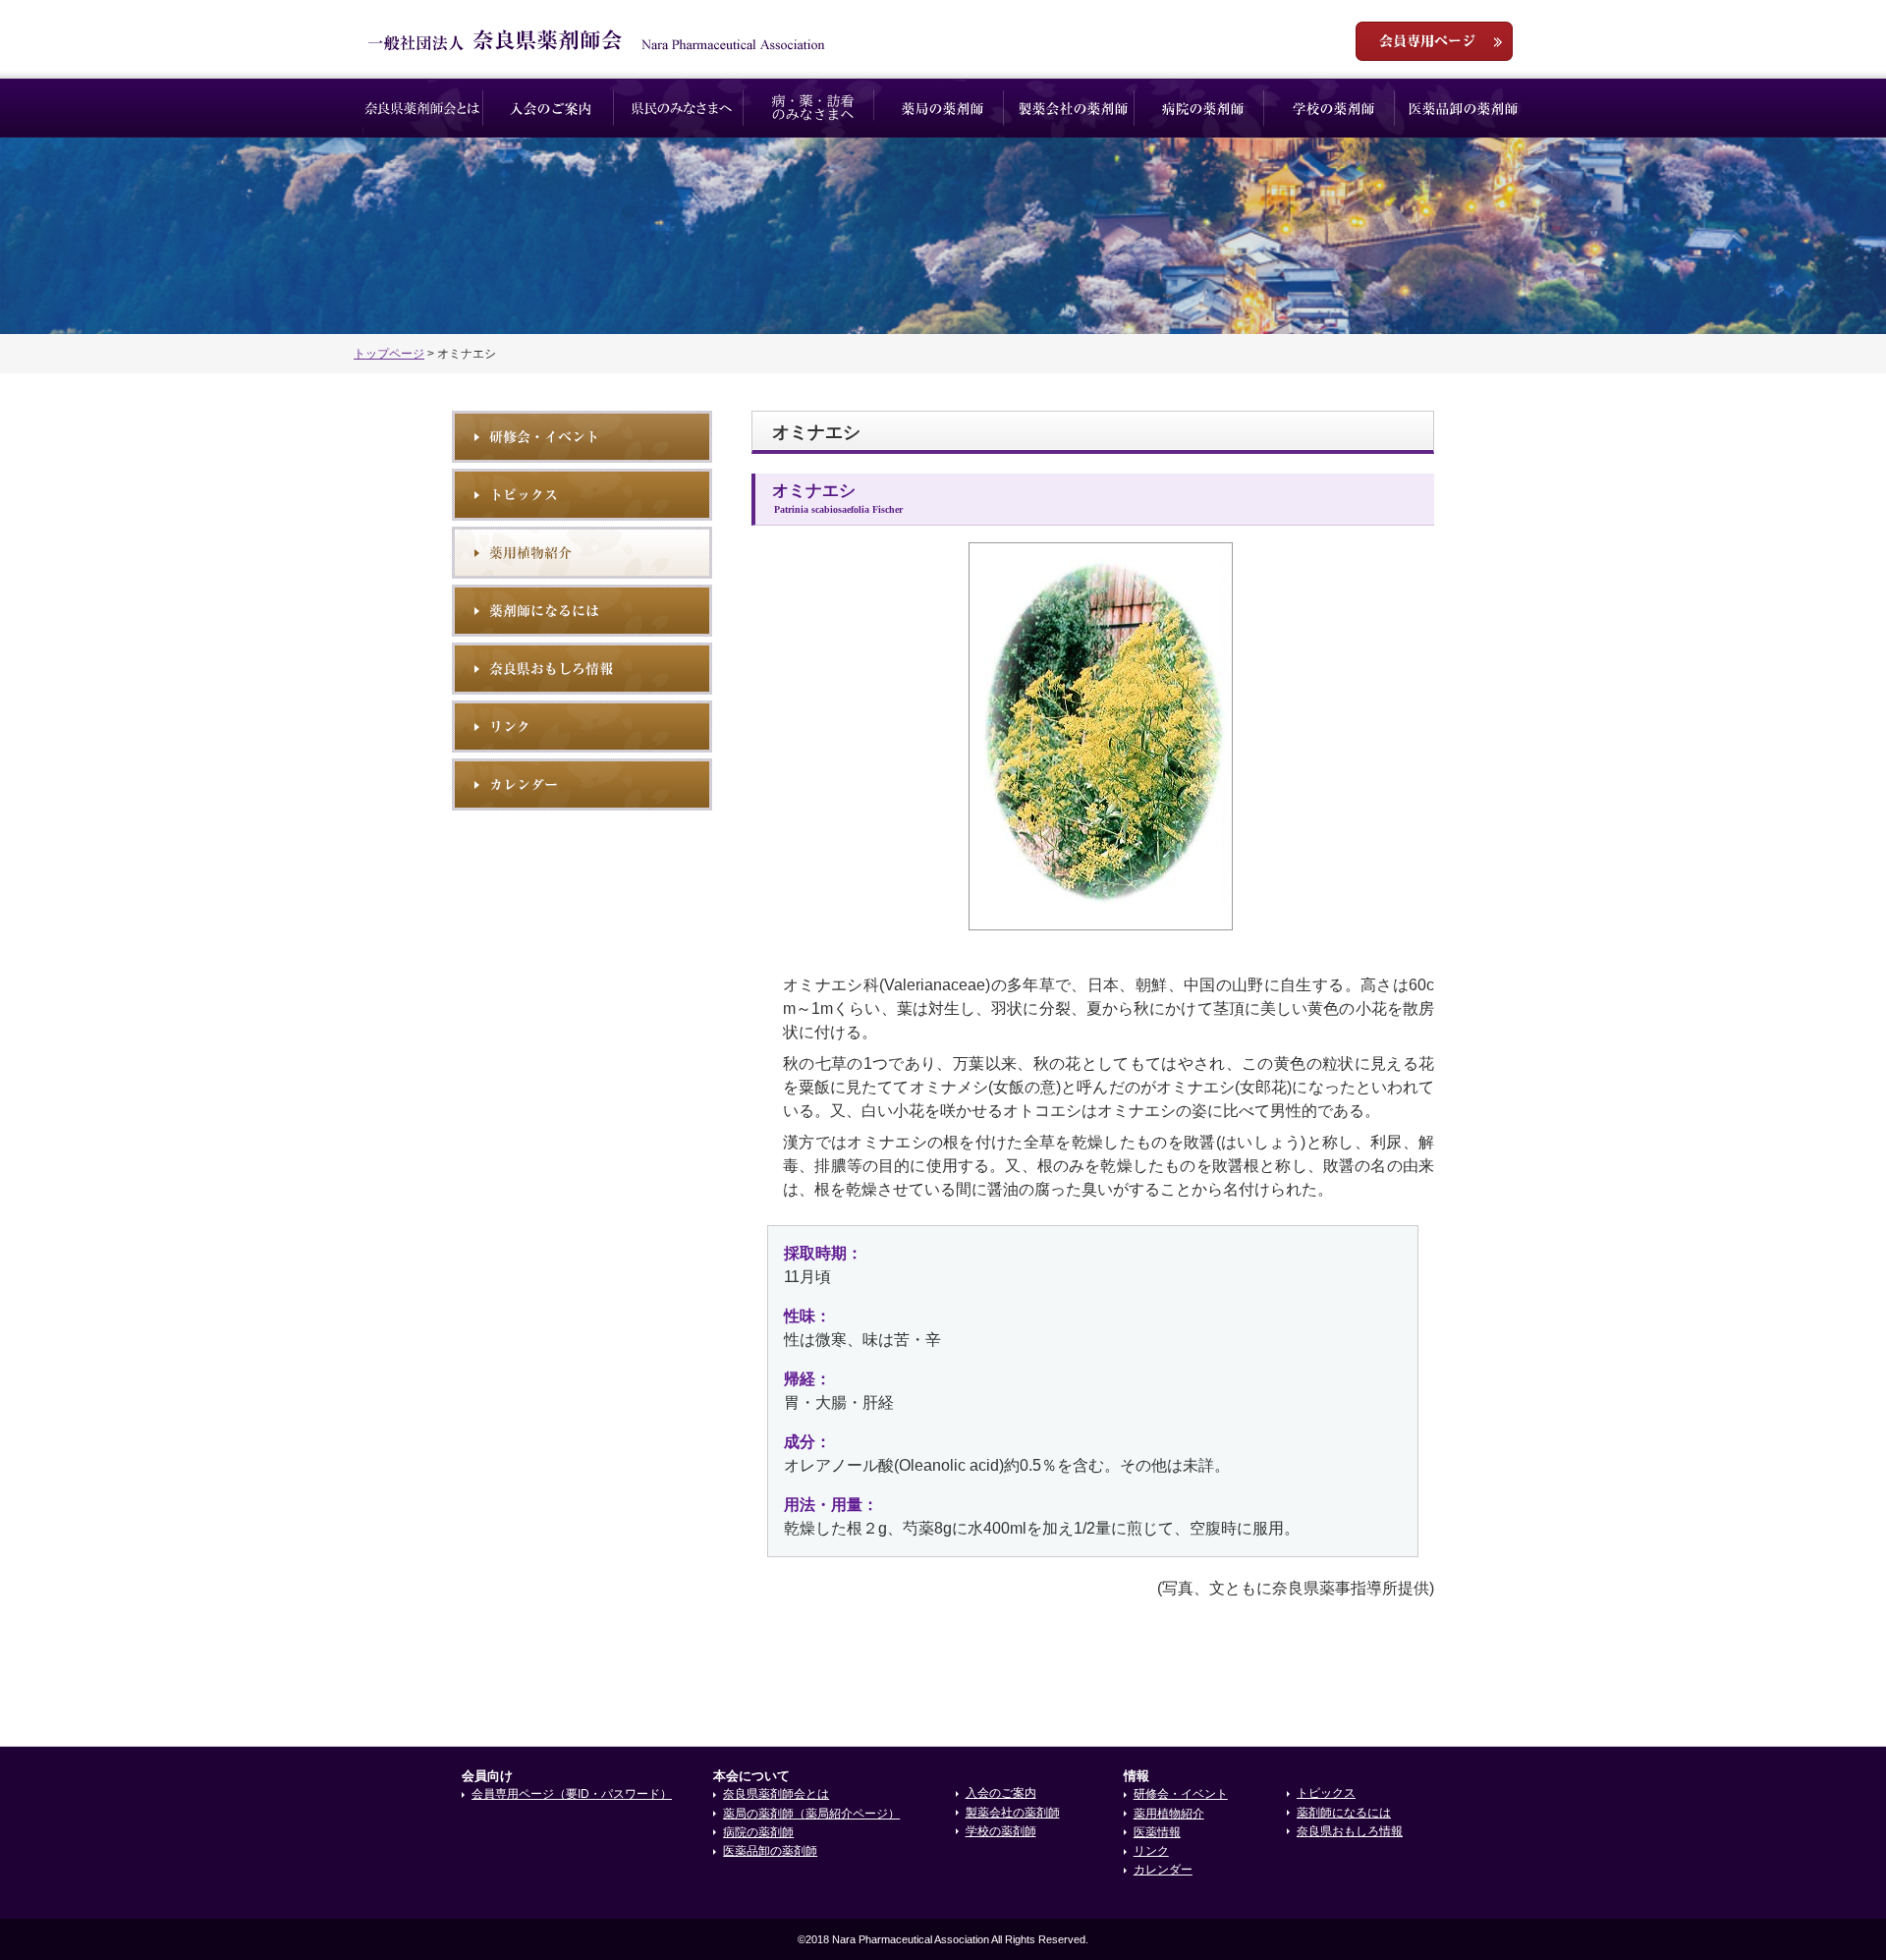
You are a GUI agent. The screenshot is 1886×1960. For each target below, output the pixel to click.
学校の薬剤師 (1333, 108)
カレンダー (1163, 1870)
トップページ (389, 354)
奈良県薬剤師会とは (422, 108)
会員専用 (1434, 41)
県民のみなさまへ (682, 108)
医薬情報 (1157, 1832)
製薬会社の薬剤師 (1073, 108)
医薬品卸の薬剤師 (1463, 108)
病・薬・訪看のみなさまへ (813, 108)
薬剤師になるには (582, 611)
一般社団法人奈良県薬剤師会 (597, 40)
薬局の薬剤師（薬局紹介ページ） (811, 1814)
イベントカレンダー (582, 784)
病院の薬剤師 (1203, 108)
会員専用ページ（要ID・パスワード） (572, 1794)
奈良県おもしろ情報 (582, 669)
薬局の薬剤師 (943, 108)
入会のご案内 (553, 108)
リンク (582, 727)
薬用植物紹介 (582, 553)
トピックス (582, 495)
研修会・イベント (582, 437)
